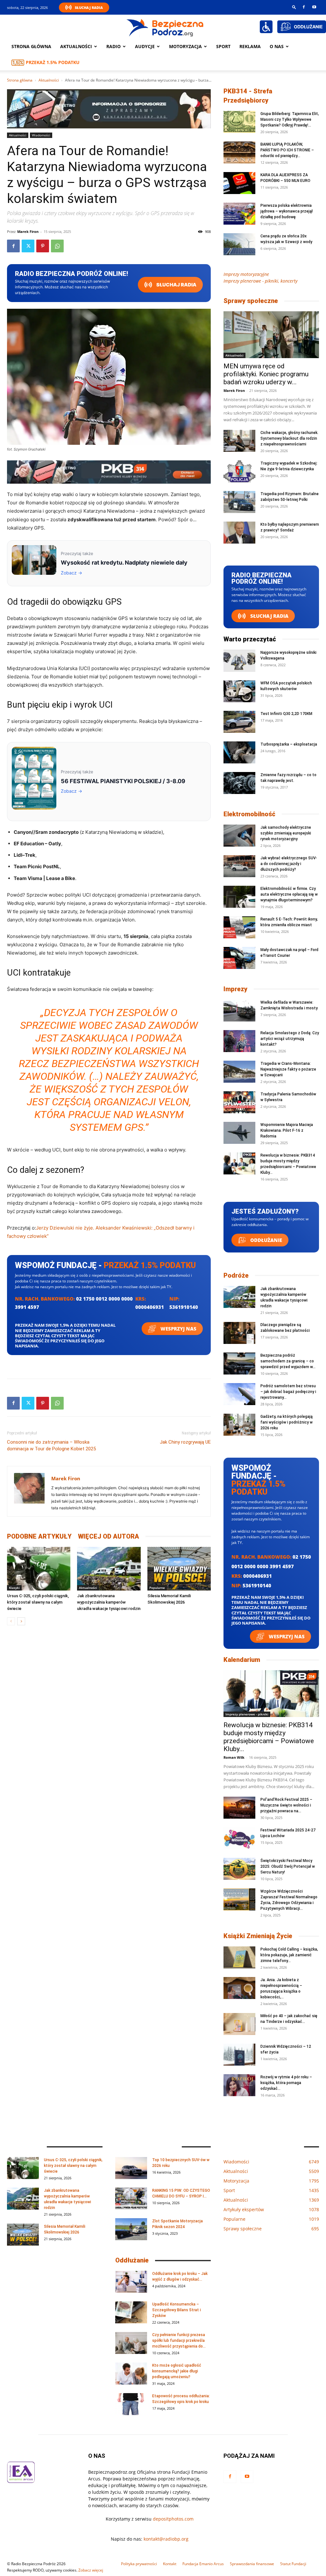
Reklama (250, 46)
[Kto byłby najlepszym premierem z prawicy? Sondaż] (239, 533)
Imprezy (235, 989)
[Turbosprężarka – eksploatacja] (239, 752)
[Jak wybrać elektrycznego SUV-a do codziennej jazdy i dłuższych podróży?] (239, 866)
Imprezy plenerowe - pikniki (247, 1714)
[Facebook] (304, 7)
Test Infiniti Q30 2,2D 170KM (286, 714)
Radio (113, 46)
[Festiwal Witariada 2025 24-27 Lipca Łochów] (239, 1838)
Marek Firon (28, 231)
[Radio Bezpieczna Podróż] (165, 27)
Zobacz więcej (91, 2570)
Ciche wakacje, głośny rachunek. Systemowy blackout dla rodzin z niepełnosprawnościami (289, 438)
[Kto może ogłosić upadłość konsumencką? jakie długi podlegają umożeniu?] (131, 2374)
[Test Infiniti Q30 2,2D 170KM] (239, 722)
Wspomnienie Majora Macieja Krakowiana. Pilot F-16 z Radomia (287, 1130)
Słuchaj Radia (89, 7)
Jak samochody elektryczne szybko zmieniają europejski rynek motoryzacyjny (286, 833)
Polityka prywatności (139, 2564)
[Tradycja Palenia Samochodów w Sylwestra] (239, 1102)
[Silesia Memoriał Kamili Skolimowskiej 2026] (179, 1569)
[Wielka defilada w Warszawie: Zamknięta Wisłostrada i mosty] (239, 1010)
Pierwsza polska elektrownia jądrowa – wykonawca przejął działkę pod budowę (287, 211)
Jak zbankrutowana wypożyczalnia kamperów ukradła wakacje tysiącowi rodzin (109, 1602)
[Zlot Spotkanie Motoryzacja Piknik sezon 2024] (131, 2229)
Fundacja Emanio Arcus (203, 2564)
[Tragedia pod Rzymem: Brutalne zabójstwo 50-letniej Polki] (239, 502)
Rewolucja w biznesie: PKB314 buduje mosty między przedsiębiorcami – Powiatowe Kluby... (269, 1737)
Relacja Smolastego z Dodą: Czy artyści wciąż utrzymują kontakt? (290, 1039)
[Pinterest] (43, 246)
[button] (294, 7)
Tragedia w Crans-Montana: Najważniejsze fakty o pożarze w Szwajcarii (288, 1069)
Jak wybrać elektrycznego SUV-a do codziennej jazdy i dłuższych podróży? (289, 864)
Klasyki (14, 1588)
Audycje (145, 46)
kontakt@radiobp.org (166, 2539)
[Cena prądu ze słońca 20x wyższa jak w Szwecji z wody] (239, 244)
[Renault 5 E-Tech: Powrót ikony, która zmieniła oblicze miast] (239, 927)
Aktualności (76, 46)
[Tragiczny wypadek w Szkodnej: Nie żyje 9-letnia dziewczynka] (239, 471)
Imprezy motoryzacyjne (246, 274)
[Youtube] (314, 7)
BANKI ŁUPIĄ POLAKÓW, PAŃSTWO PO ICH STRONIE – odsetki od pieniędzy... (287, 150)
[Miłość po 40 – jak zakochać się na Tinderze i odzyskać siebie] (239, 2024)
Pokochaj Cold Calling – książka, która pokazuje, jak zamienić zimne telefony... (289, 1955)
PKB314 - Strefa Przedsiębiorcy (248, 96)
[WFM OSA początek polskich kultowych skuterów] (239, 691)
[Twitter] (28, 246)
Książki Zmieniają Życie (258, 1936)
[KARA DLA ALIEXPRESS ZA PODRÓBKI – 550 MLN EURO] (239, 183)
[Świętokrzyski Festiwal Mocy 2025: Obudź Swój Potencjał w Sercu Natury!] (239, 1869)
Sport (223, 46)
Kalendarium (242, 1660)
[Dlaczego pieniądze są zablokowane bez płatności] (239, 1333)
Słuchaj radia (176, 285)
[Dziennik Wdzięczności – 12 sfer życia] (239, 2055)
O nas (277, 46)
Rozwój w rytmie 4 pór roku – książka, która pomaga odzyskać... (286, 2083)
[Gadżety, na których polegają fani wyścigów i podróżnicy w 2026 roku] (239, 1425)
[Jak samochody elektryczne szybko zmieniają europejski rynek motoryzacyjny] (239, 836)
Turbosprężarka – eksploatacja (289, 744)
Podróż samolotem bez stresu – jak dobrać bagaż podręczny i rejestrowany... (288, 1392)
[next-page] (21, 1621)
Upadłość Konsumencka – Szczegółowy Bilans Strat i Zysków (177, 2310)
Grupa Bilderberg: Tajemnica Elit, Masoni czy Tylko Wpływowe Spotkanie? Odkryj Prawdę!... (290, 119)
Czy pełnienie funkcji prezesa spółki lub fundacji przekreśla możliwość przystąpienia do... (179, 2341)
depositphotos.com (173, 2519)
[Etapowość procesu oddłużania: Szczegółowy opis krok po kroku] (131, 2404)
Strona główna (31, 46)
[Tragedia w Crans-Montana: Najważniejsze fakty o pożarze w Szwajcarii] (239, 1072)
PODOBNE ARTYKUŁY (39, 1536)
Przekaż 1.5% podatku (53, 62)
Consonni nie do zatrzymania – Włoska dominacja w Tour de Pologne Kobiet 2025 (51, 1445)
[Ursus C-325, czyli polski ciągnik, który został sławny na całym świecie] (39, 1569)
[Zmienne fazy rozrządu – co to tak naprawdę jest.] (239, 783)
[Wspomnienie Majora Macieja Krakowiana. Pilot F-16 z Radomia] (239, 1133)
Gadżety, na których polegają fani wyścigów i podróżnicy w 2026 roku (287, 1422)
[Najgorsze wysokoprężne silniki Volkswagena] (239, 661)
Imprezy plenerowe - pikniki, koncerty (260, 281)
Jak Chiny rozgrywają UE (185, 1442)
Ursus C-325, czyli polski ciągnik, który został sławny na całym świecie (38, 1602)
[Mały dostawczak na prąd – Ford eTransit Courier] (239, 958)
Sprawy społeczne (251, 301)
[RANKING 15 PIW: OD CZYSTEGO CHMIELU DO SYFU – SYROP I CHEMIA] (131, 2199)
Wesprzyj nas (178, 1329)
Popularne (157, 1588)
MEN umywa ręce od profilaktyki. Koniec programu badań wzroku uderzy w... (266, 374)
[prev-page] (11, 1621)
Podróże (236, 1275)
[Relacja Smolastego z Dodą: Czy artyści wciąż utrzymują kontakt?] (239, 1041)
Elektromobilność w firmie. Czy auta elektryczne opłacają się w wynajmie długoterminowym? (289, 894)
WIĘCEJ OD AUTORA (109, 1536)
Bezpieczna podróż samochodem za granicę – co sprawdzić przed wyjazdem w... (288, 1361)
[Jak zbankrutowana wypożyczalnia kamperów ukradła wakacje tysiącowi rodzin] (109, 1569)
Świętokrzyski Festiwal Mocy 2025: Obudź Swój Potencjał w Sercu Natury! (288, 1866)
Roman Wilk (234, 1757)
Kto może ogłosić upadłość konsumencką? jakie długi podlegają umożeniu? (177, 2371)
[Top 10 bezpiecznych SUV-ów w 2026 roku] (131, 2168)
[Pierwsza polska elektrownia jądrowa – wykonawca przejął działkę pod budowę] (239, 214)
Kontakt (170, 2564)
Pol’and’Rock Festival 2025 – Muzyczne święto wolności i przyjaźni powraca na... (286, 1805)
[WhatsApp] (57, 246)
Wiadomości (41, 135)
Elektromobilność (249, 814)
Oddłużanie (266, 1240)
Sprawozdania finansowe (252, 2564)
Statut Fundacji (293, 2564)
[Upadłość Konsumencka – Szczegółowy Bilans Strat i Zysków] (131, 2312)
